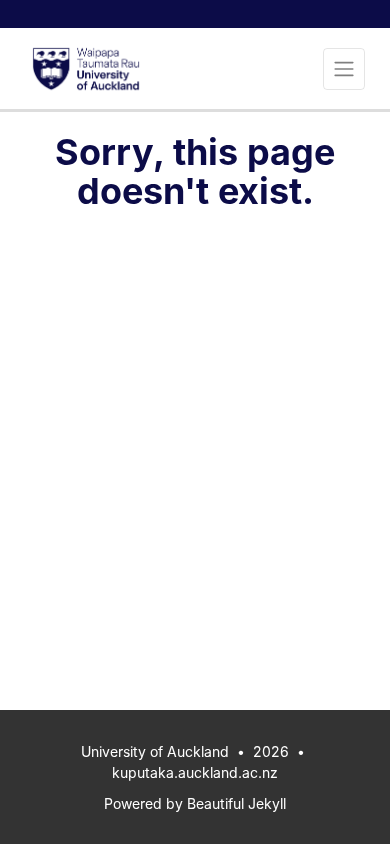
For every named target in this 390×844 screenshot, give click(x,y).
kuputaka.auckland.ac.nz (195, 772)
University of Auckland (155, 751)
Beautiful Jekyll (236, 803)
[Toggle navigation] (344, 69)
